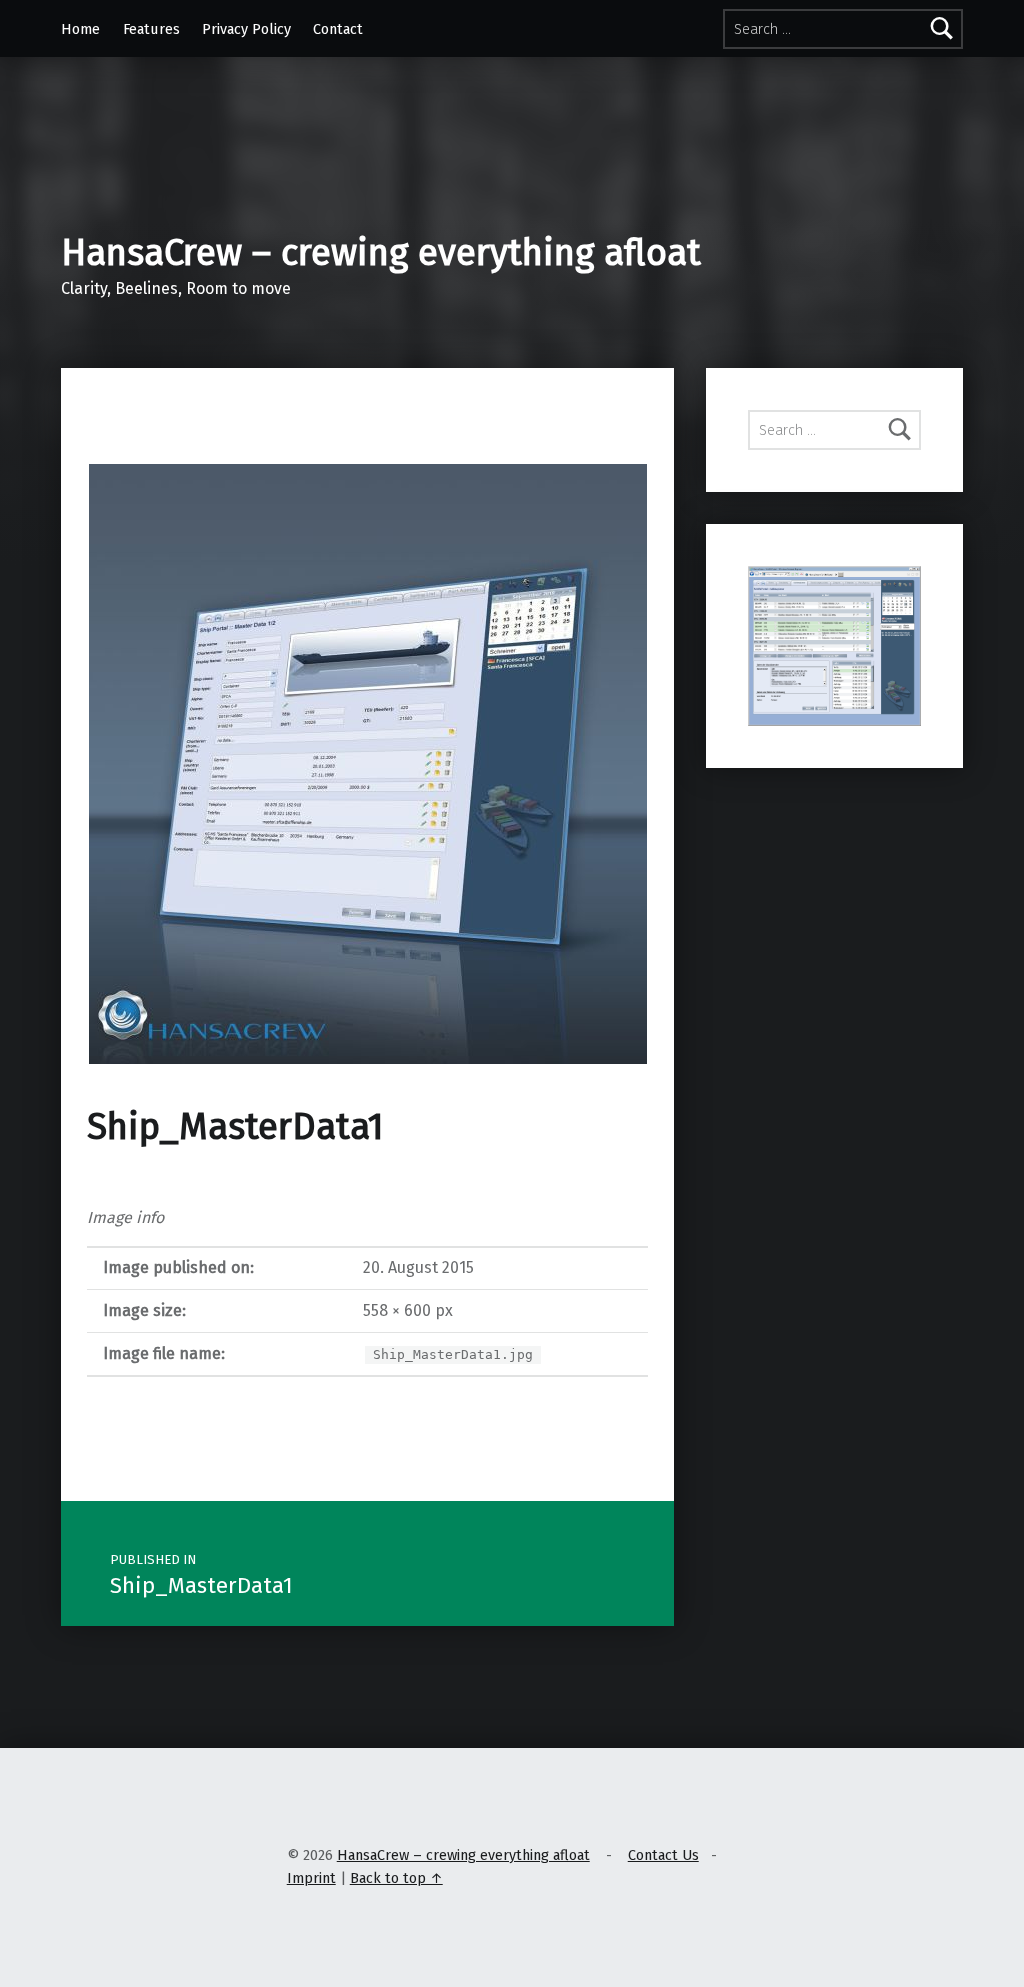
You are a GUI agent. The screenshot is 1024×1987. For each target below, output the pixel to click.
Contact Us (663, 1855)
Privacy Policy (246, 29)
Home (80, 29)
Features (151, 29)
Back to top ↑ (396, 1878)
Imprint (311, 1878)
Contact (338, 29)
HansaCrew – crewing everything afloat (381, 253)
